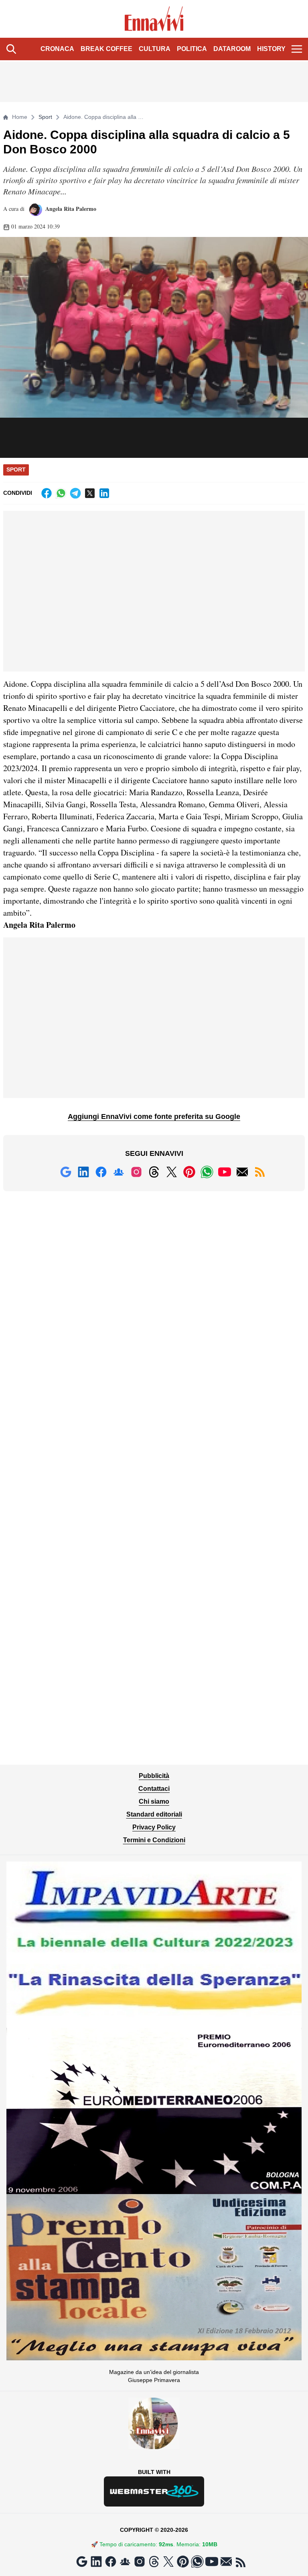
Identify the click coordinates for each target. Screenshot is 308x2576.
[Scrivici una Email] (242, 1172)
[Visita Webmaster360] (154, 2491)
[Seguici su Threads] (154, 1172)
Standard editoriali (154, 1814)
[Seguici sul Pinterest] (189, 1172)
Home (20, 117)
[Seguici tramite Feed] (260, 1172)
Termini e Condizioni (154, 1840)
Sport (45, 117)
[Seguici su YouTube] (225, 1172)
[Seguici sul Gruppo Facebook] (119, 1172)
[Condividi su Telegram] (75, 493)
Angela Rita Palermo (70, 209)
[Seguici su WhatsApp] (207, 1172)
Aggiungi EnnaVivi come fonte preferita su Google (154, 1117)
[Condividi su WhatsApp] (61, 493)
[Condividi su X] (90, 493)
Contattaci (154, 1789)
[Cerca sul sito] (11, 49)
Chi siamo (154, 1801)
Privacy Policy (154, 1827)
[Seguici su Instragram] (136, 1172)
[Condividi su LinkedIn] (104, 493)
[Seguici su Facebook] (101, 1172)
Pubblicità (154, 1776)
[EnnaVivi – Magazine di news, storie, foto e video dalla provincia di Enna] (154, 19)
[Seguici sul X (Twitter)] (172, 1172)
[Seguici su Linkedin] (83, 1172)
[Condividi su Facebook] (47, 493)
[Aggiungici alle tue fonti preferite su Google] (66, 1172)
